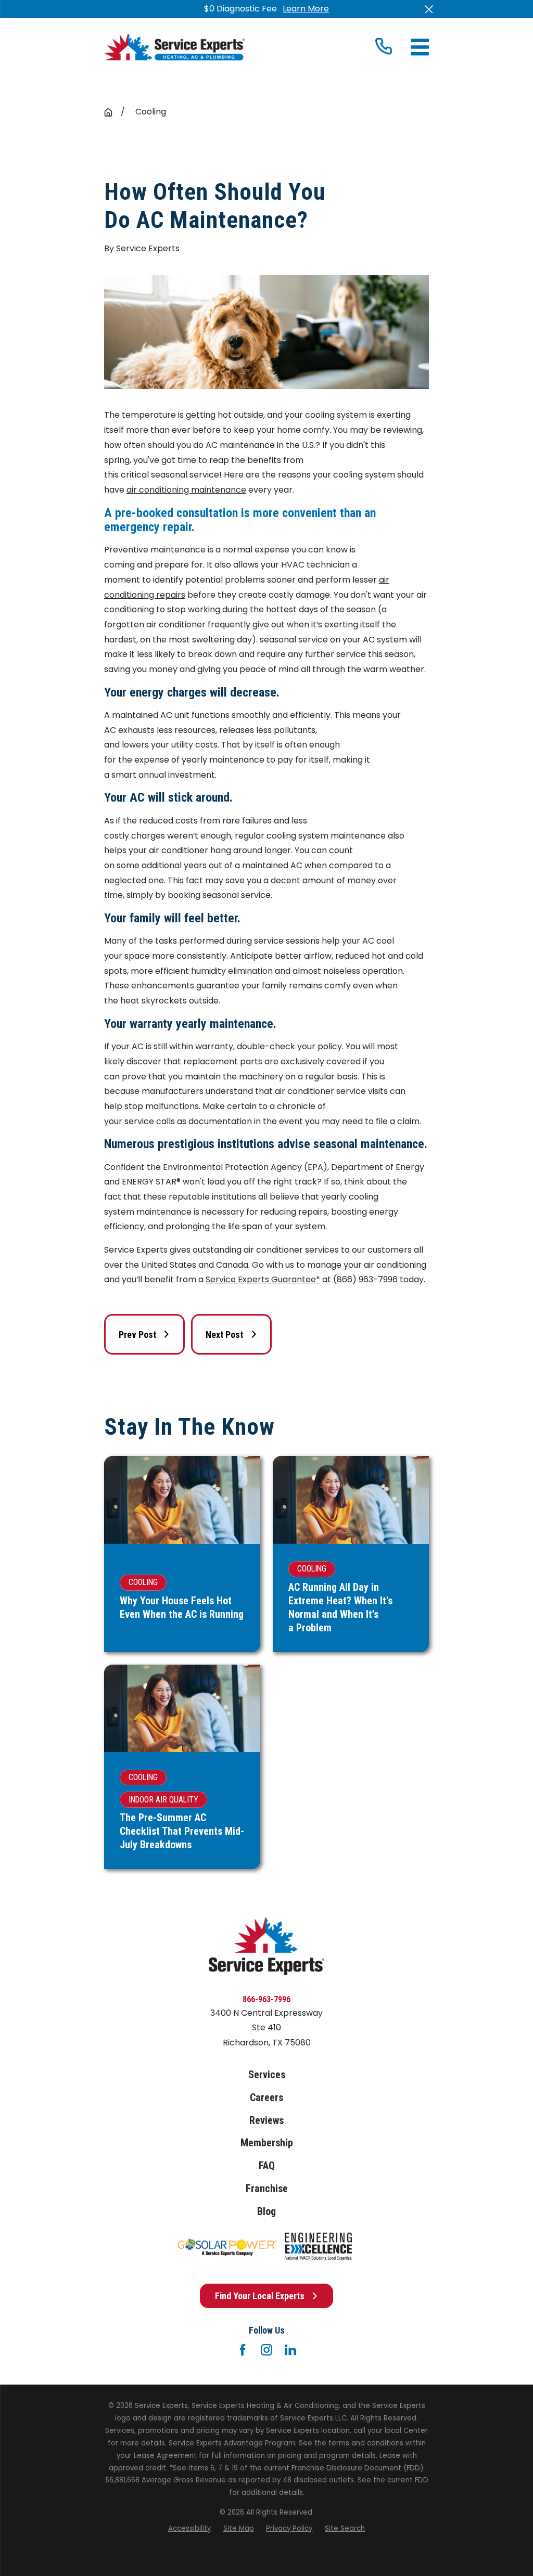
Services (267, 2075)
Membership (267, 2143)
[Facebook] (243, 2350)
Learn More (306, 9)
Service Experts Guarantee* (263, 1279)
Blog (266, 2212)
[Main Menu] (420, 47)
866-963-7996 (266, 1999)
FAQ (267, 2166)
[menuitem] (189, 2529)
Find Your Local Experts (260, 2296)
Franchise (267, 2189)
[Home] (174, 47)
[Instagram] (266, 2350)
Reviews (266, 2121)
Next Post (224, 1335)
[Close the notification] (429, 9)
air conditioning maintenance (186, 490)
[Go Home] (108, 112)
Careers (266, 2098)
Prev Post (137, 1335)
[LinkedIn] (290, 2350)
